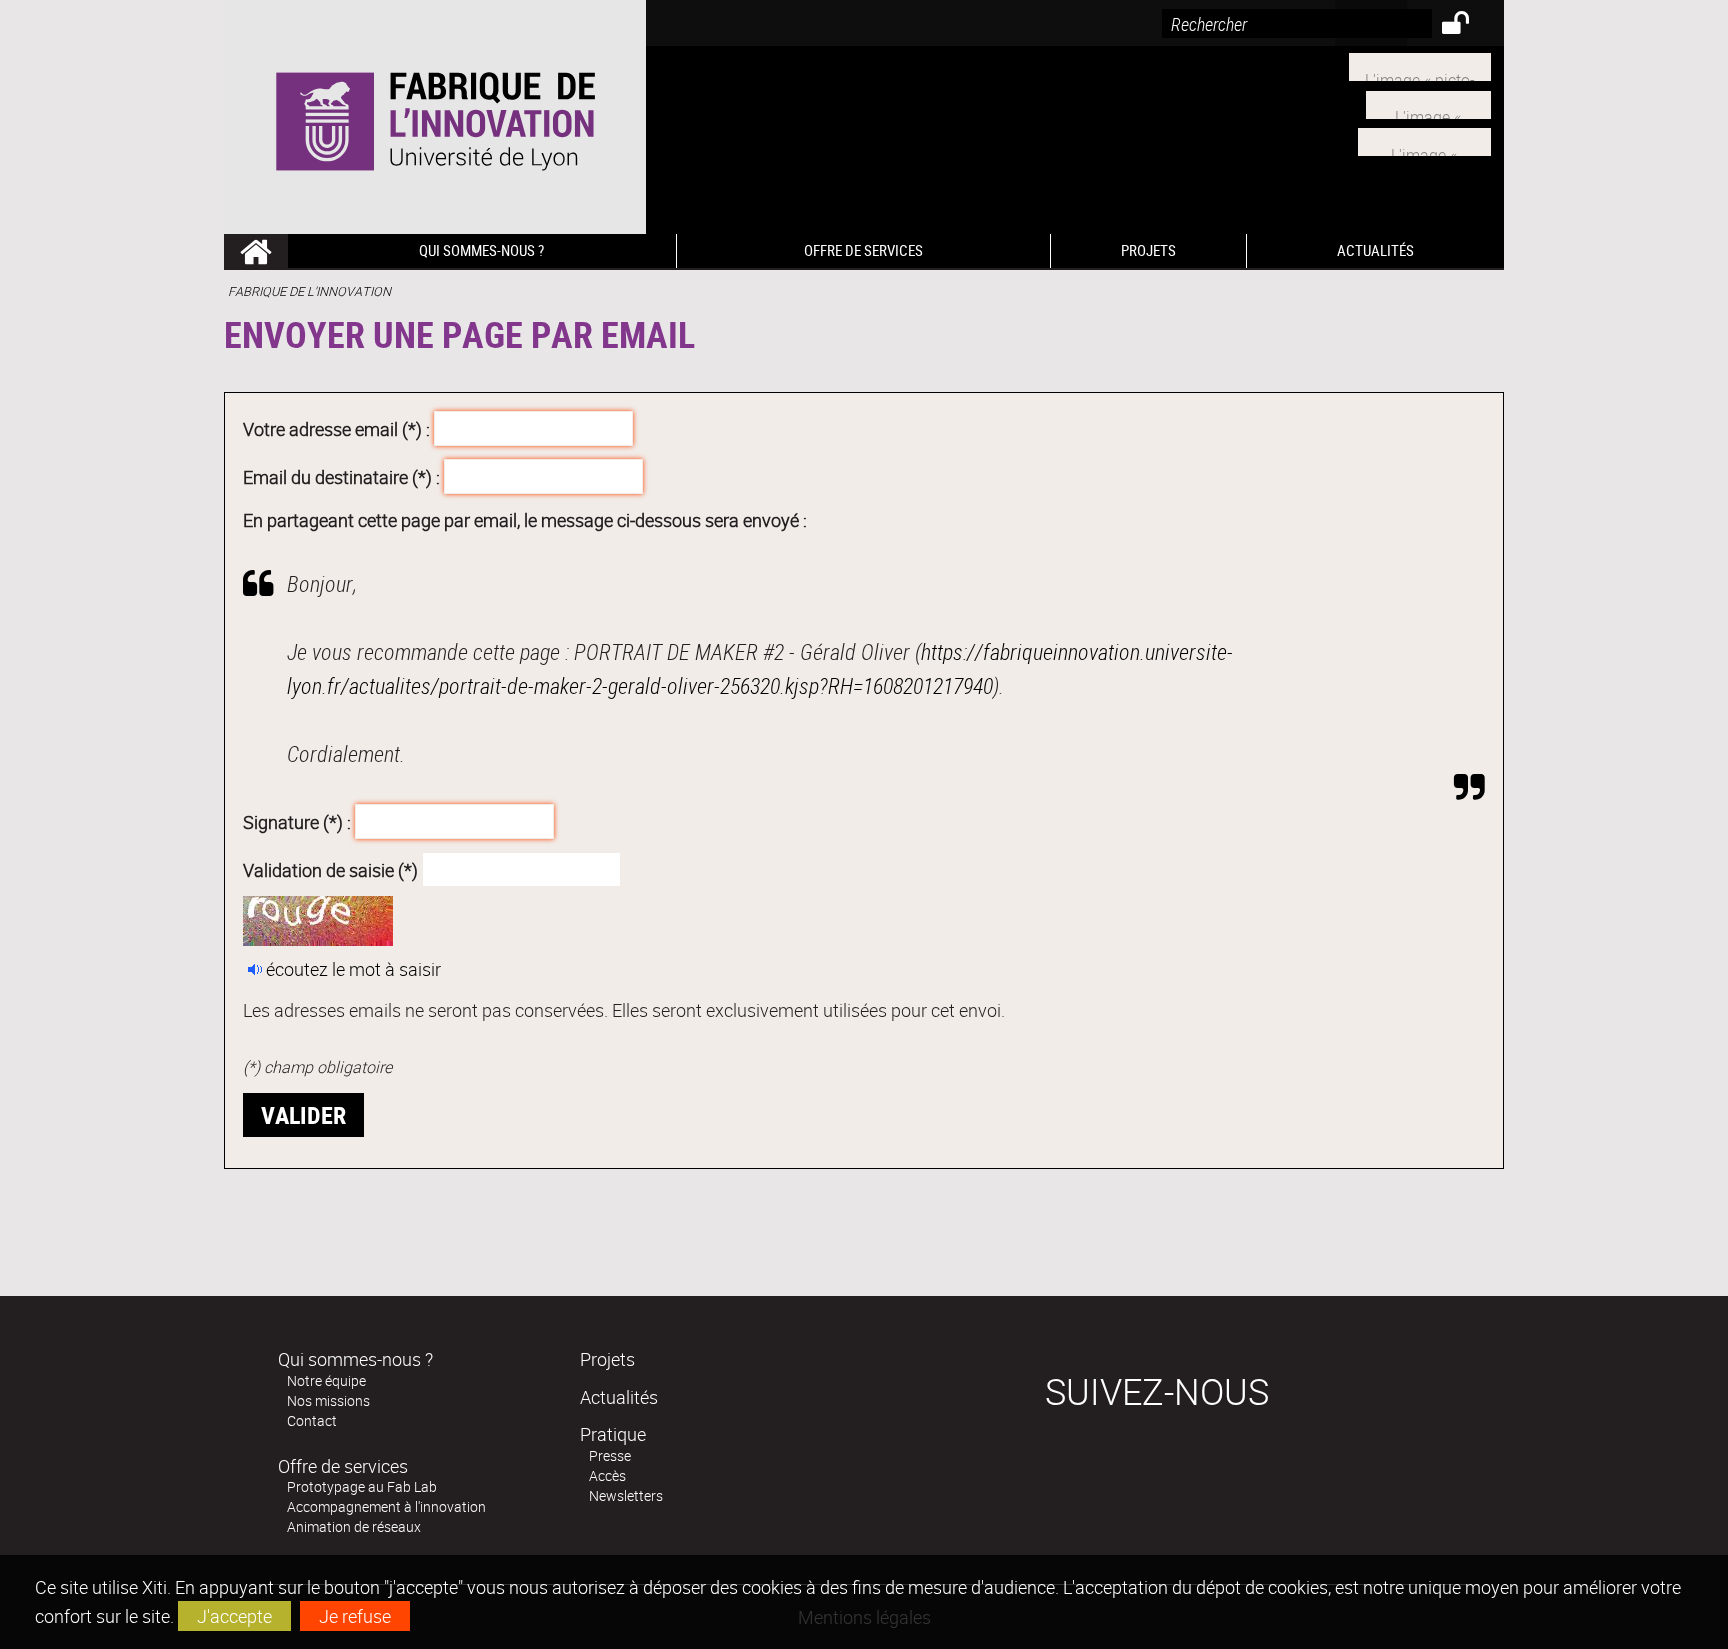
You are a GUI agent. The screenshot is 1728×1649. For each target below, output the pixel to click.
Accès (607, 1475)
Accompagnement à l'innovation (386, 1506)
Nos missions (328, 1400)
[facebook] (1424, 140)
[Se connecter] (1468, 26)
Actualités (619, 1397)
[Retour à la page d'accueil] (435, 117)
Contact (312, 1420)
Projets (607, 1359)
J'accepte (234, 1616)
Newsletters (626, 1495)
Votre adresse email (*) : (336, 429)
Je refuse (355, 1616)
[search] (1297, 23)
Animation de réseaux (354, 1526)
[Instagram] (1420, 65)
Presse (610, 1455)
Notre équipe (326, 1380)
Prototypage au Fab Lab (362, 1486)
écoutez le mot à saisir (353, 969)
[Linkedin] (1428, 102)
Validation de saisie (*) (330, 869)
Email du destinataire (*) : (341, 476)
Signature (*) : (297, 822)
